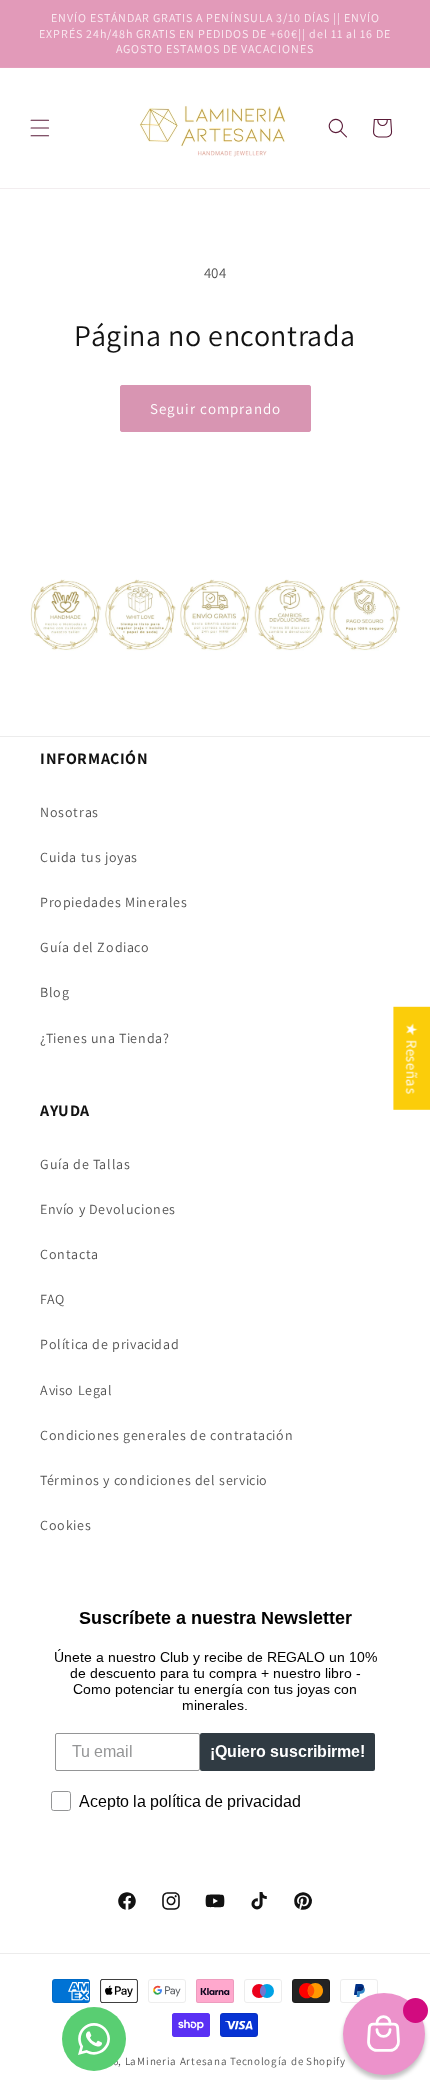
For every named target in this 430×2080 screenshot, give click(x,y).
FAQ (52, 1299)
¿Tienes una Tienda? (104, 1038)
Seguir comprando (215, 408)
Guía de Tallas (85, 1164)
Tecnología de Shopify (288, 2061)
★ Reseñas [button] (411, 1058)
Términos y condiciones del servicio (154, 1480)
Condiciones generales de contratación (166, 1435)
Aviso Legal (76, 1390)
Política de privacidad (109, 1344)
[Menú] (40, 128)
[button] (338, 128)
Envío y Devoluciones (108, 1209)
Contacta (69, 1254)
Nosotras (69, 812)
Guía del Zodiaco (95, 947)
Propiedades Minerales (114, 902)
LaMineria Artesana (176, 2061)
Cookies (65, 1525)
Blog (54, 992)
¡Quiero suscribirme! (287, 1751)
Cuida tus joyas (89, 857)
